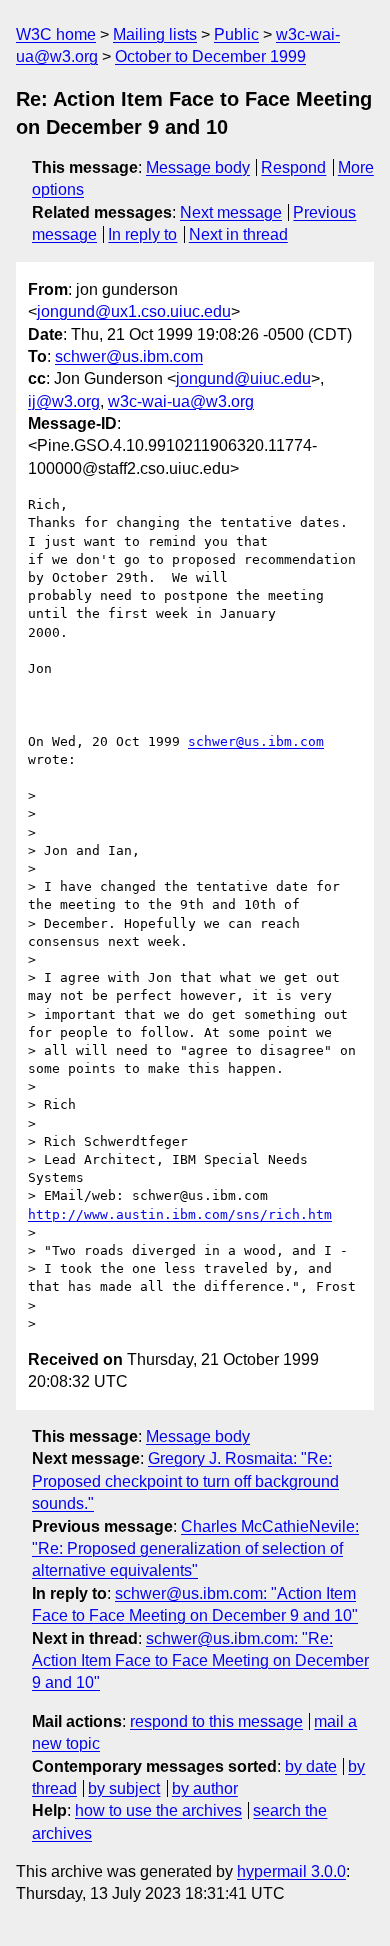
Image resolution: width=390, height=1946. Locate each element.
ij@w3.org (64, 401)
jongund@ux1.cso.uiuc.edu (134, 311)
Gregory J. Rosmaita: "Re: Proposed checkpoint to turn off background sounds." (185, 1481)
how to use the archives (158, 1810)
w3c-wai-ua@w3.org (181, 401)
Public (236, 34)
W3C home (56, 34)
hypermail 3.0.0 (291, 1871)
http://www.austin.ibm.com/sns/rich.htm (180, 1214)
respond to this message (216, 1721)
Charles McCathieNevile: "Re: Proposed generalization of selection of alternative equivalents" (195, 1549)
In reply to (142, 234)
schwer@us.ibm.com (129, 356)
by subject (124, 1788)
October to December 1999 (210, 56)
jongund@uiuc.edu (243, 378)
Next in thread (238, 234)
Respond (293, 167)
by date (311, 1766)
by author (205, 1788)
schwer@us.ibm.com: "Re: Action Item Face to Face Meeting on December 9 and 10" (200, 1661)
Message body (198, 167)
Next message (231, 212)
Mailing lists (155, 34)
